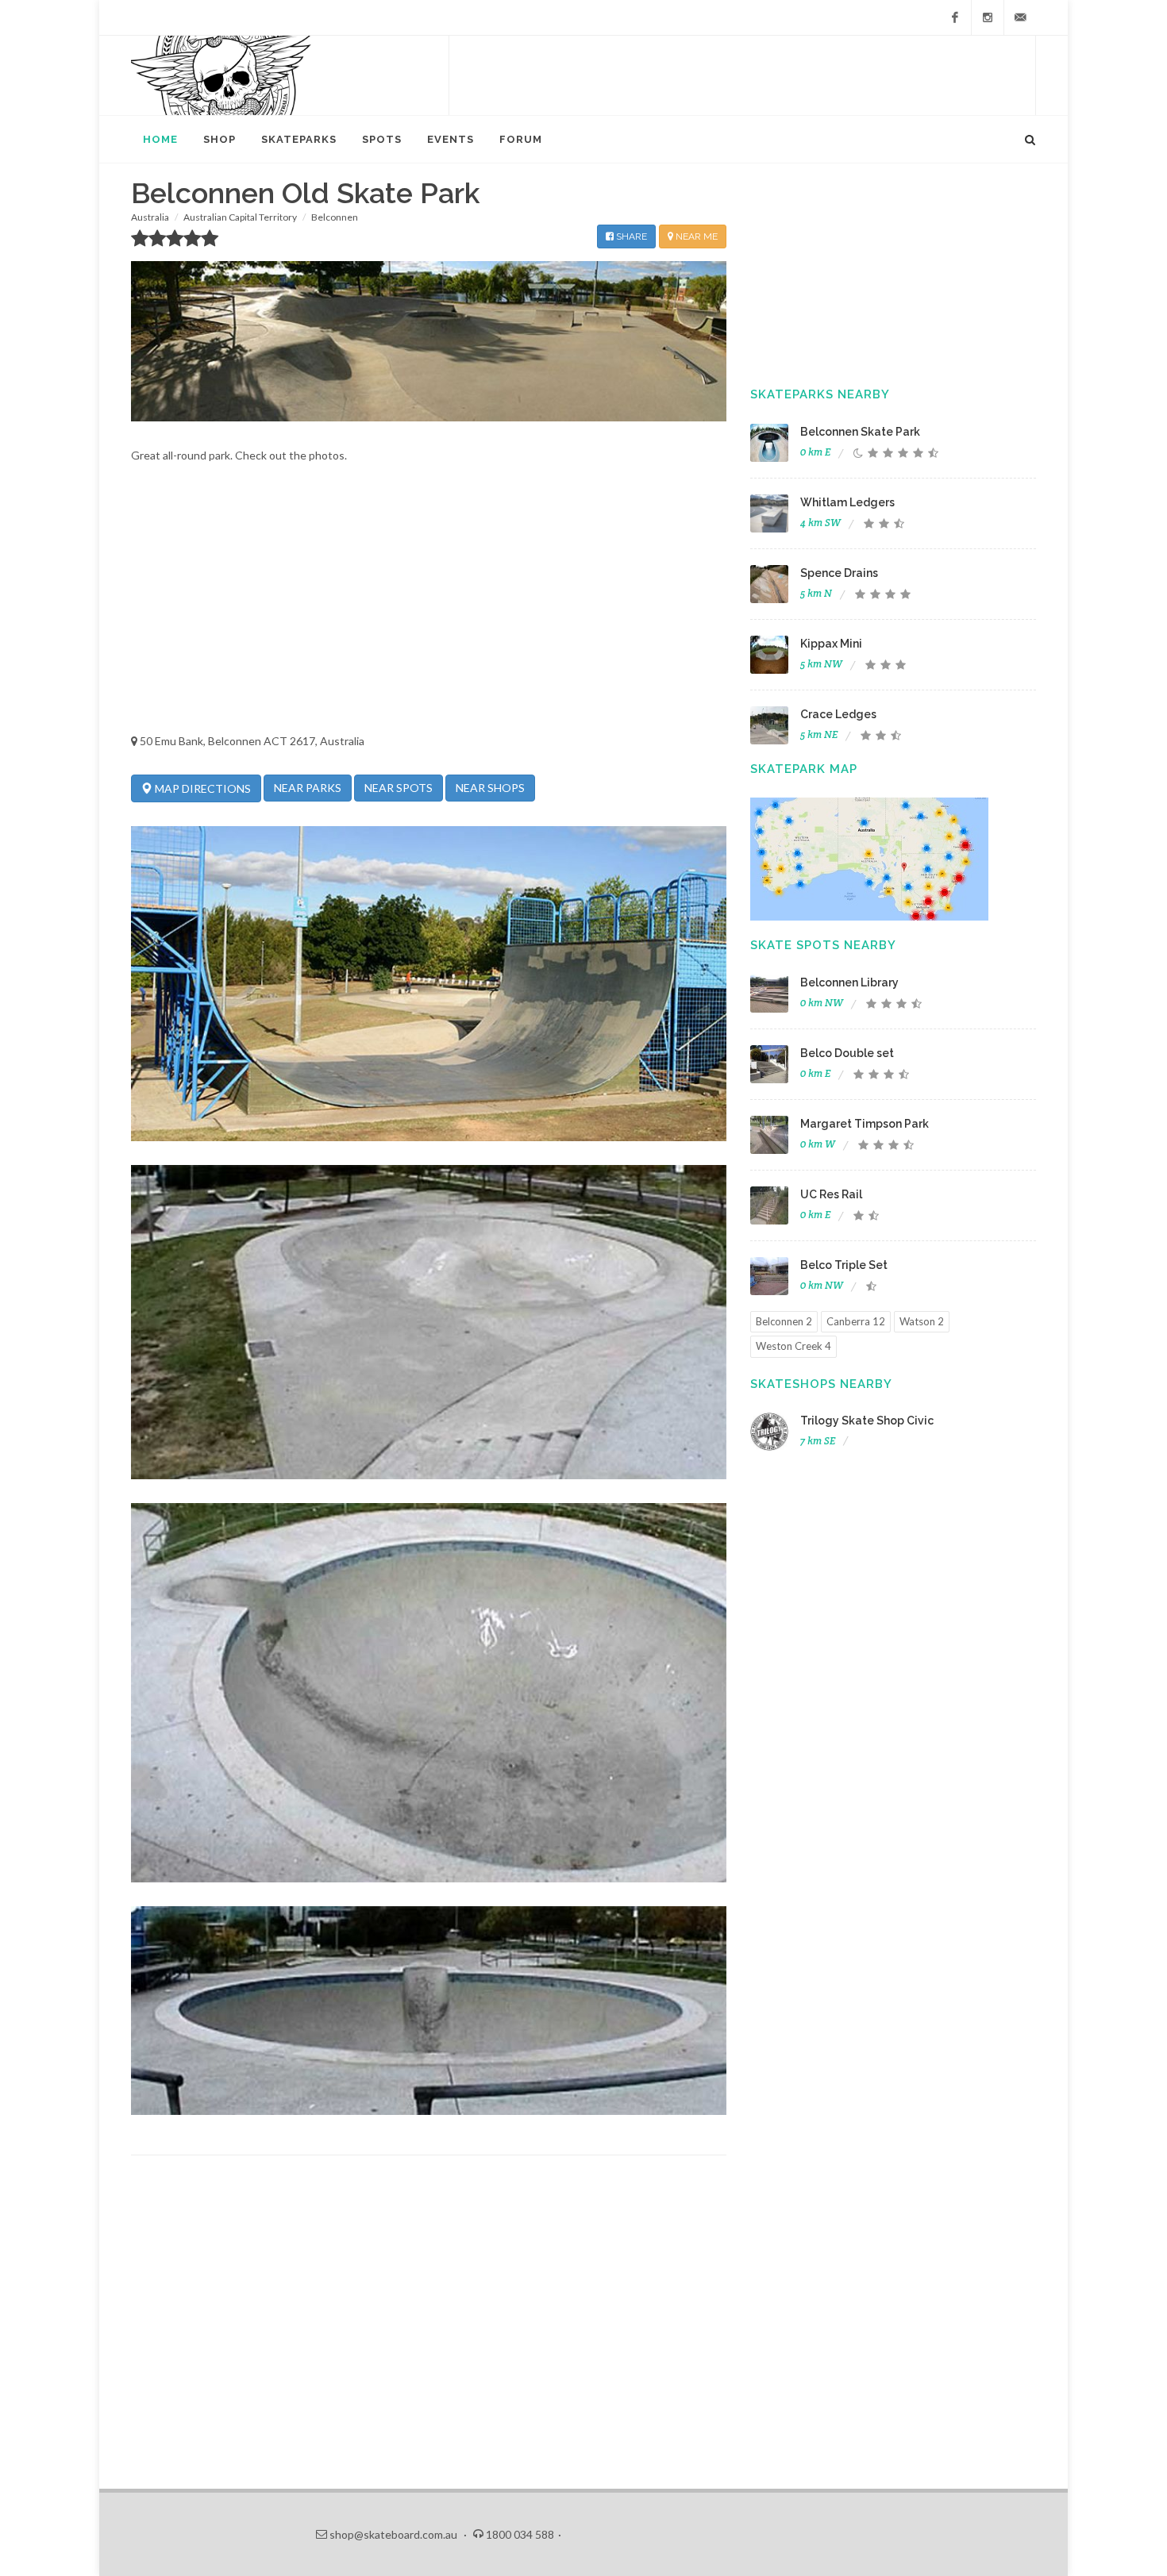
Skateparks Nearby (820, 394)
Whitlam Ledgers (847, 502)
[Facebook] (955, 17)
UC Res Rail (831, 1194)
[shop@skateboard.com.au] (1020, 17)
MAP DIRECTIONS (202, 788)
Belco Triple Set (844, 1265)
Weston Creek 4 (793, 1346)
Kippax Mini (831, 644)
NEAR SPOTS (399, 788)
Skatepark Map (804, 769)
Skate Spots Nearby (823, 945)
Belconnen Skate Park (860, 432)
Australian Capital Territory (240, 217)
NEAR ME (695, 236)
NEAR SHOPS (490, 788)
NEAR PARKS (308, 788)
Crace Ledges (838, 714)
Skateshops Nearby (821, 1384)
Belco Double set (847, 1053)
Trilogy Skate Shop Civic (867, 1421)
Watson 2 (922, 1321)
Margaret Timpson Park (865, 1124)
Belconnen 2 (784, 1321)
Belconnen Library (849, 982)
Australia (150, 217)
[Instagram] (988, 17)
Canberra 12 (856, 1321)
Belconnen (335, 217)
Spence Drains (839, 573)
